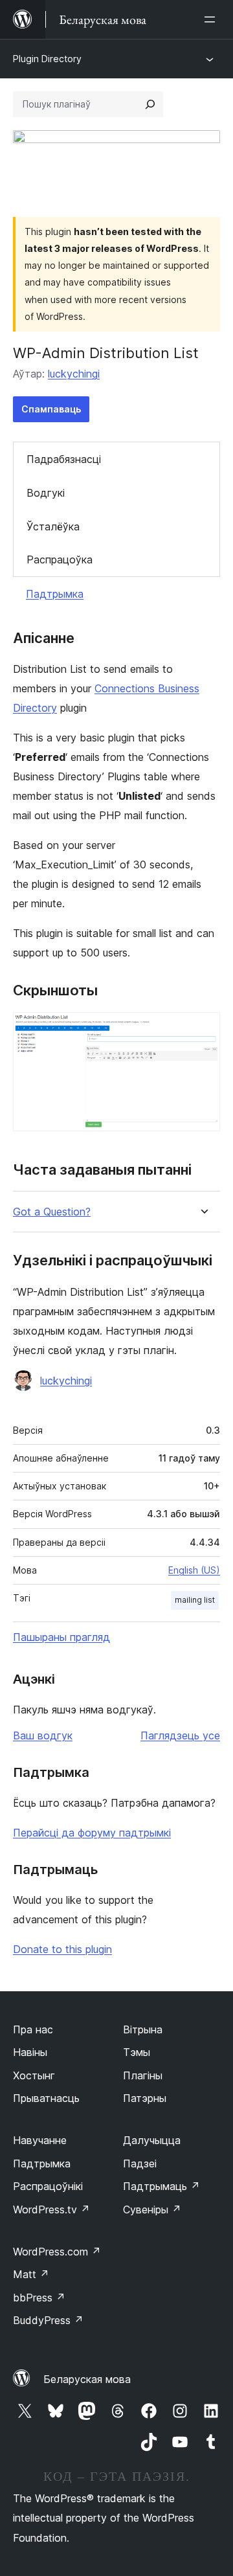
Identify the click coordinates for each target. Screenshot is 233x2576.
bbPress (39, 2298)
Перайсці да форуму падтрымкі (92, 1833)
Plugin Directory (47, 59)
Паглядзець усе (180, 1735)
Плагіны (143, 2075)
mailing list (195, 1600)
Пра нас (33, 2029)
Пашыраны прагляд (61, 1637)
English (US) (194, 1570)
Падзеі (140, 2164)
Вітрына (143, 2029)
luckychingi (74, 374)
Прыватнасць (46, 2098)
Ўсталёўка (53, 526)
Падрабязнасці (64, 459)
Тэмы (137, 2052)
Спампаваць (51, 409)
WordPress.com (57, 2252)
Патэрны (145, 2098)
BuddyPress (48, 2320)
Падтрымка (55, 594)
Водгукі (46, 493)
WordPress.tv (51, 2209)
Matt (31, 2274)
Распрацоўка (60, 559)
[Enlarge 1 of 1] (203, 1030)
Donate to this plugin (62, 1949)
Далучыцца (152, 2140)
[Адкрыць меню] (212, 19)
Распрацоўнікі (48, 2186)
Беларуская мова (87, 2379)
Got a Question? (52, 1212)
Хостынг (34, 2075)
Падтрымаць (161, 2186)
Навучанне (40, 2140)
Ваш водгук (43, 1735)
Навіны (30, 2052)
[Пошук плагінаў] (150, 104)
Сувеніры (152, 2209)
